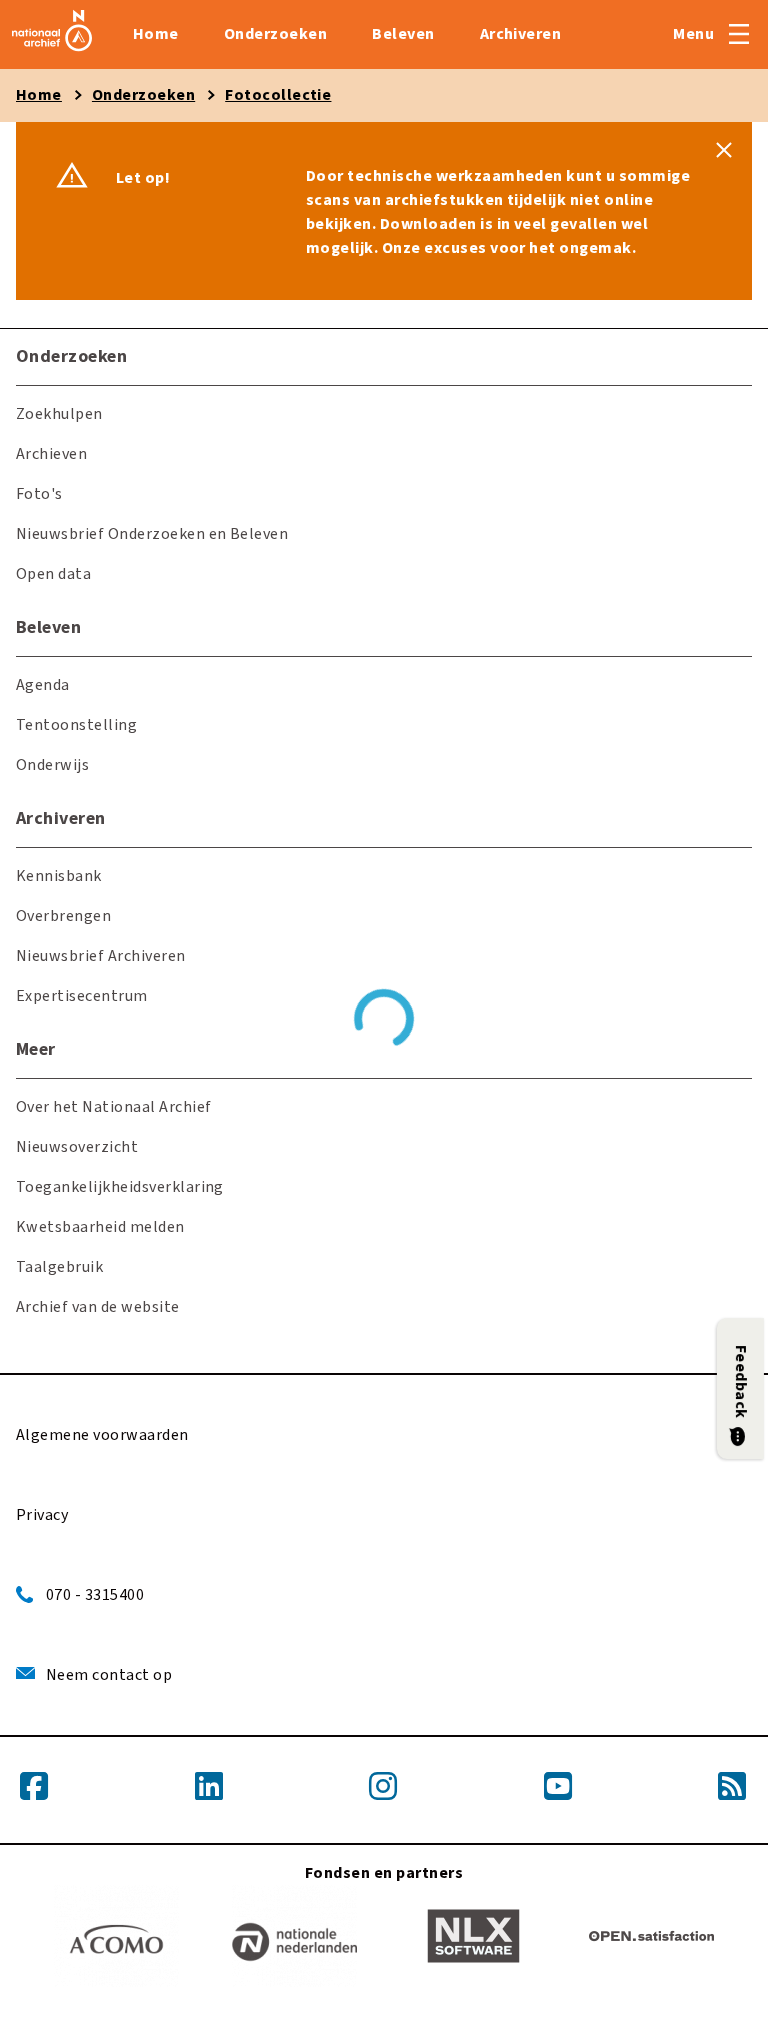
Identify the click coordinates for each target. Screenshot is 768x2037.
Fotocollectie (278, 95)
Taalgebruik (59, 1267)
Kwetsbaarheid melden (100, 1227)
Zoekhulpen (59, 414)
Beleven (403, 34)
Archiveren (521, 34)
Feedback (741, 1382)
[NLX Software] (473, 1939)
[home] (52, 52)
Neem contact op (109, 1675)
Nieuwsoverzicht (77, 1147)
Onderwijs (52, 765)
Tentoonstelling (76, 725)
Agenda (43, 685)
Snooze (724, 150)
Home (156, 34)
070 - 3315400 (95, 1595)
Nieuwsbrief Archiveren (101, 956)
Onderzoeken (275, 34)
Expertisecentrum (82, 996)
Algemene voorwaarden (102, 1435)
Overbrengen (63, 916)
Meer (36, 1049)
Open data (53, 574)
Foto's (39, 494)
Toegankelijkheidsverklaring (120, 1187)
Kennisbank (59, 876)
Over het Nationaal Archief (113, 1107)
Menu (693, 34)
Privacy (42, 1515)
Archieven (51, 454)
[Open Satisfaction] (651, 1939)
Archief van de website (98, 1307)
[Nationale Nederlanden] (294, 1939)
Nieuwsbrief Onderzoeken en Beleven (152, 534)
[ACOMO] (116, 1939)
